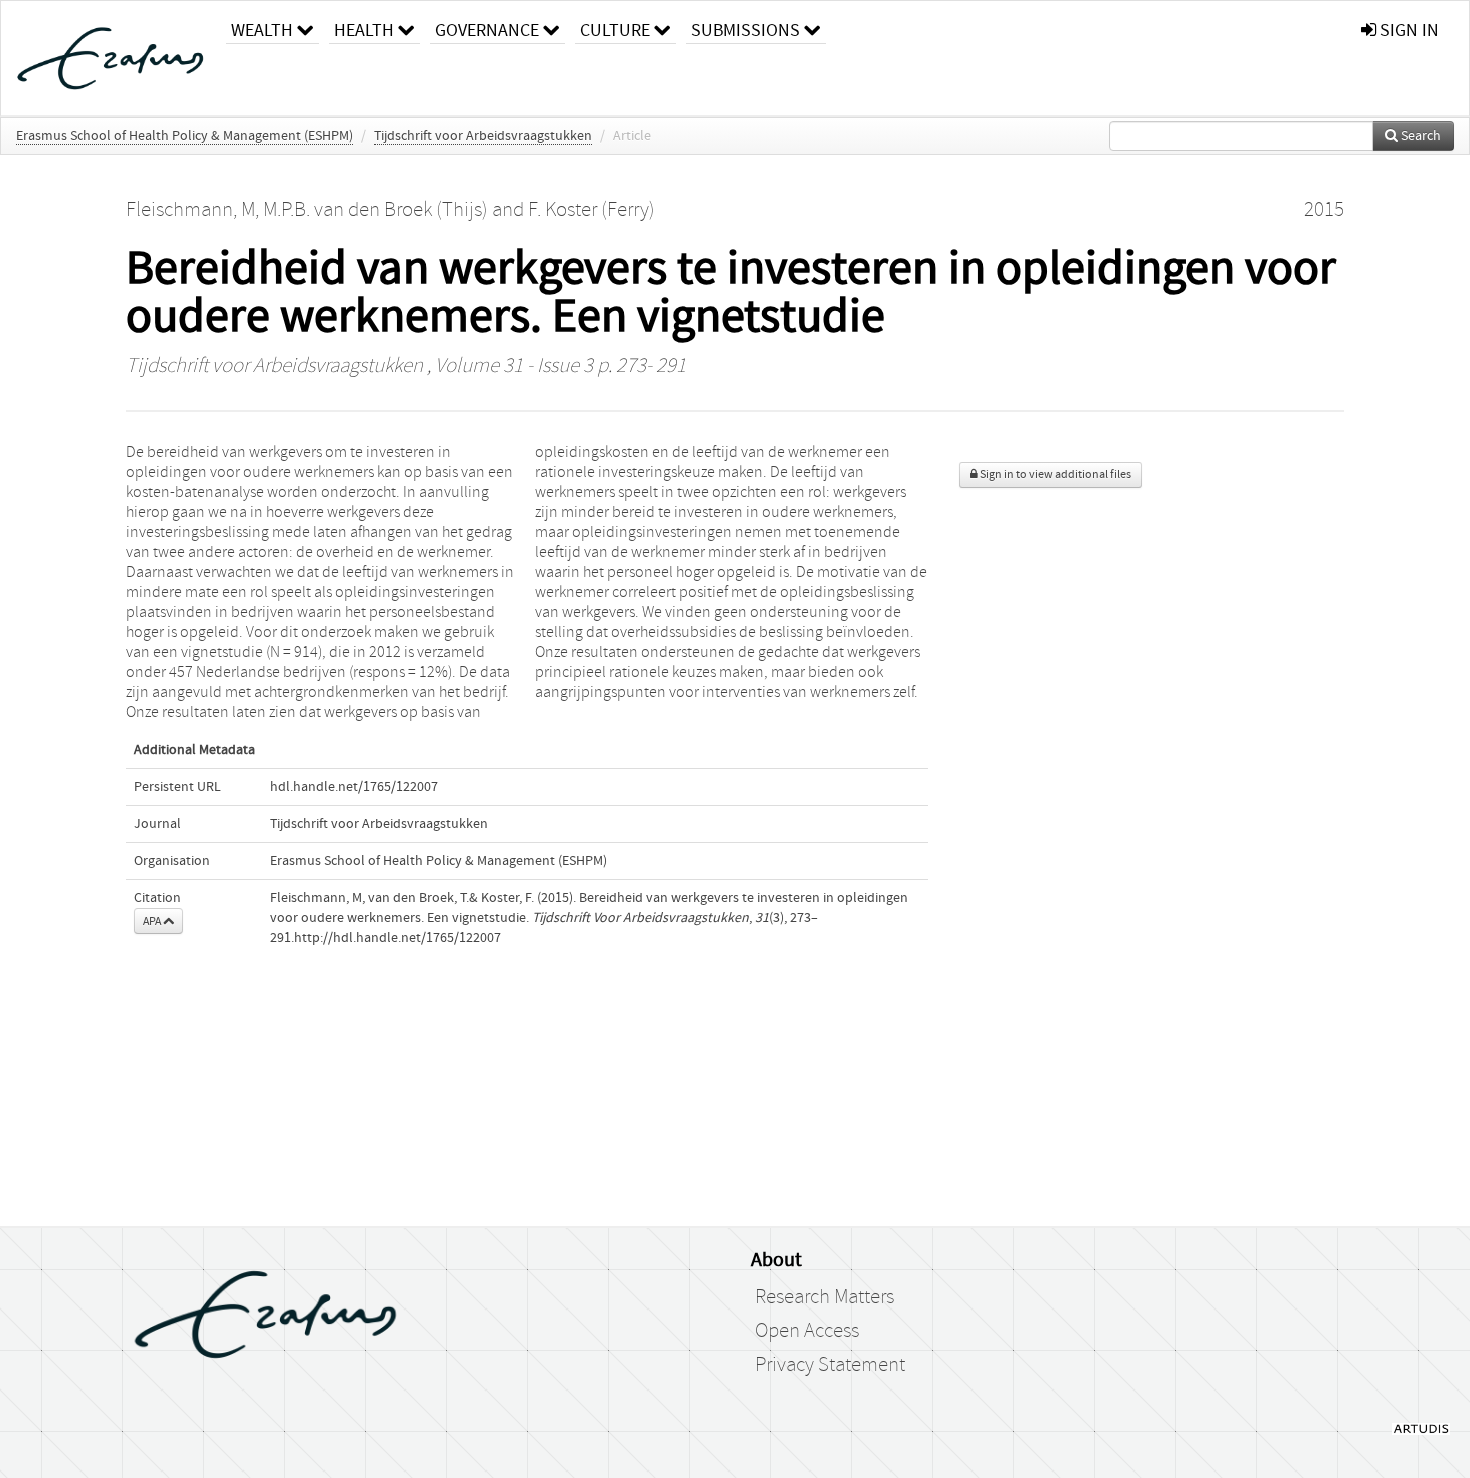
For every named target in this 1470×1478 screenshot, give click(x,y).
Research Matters (824, 1297)
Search (1419, 136)
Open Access (807, 1331)
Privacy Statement (830, 1365)
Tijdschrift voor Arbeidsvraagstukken (483, 136)
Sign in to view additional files (1054, 474)
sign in (1407, 30)
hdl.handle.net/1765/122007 (354, 787)
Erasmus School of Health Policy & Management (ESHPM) (184, 136)
